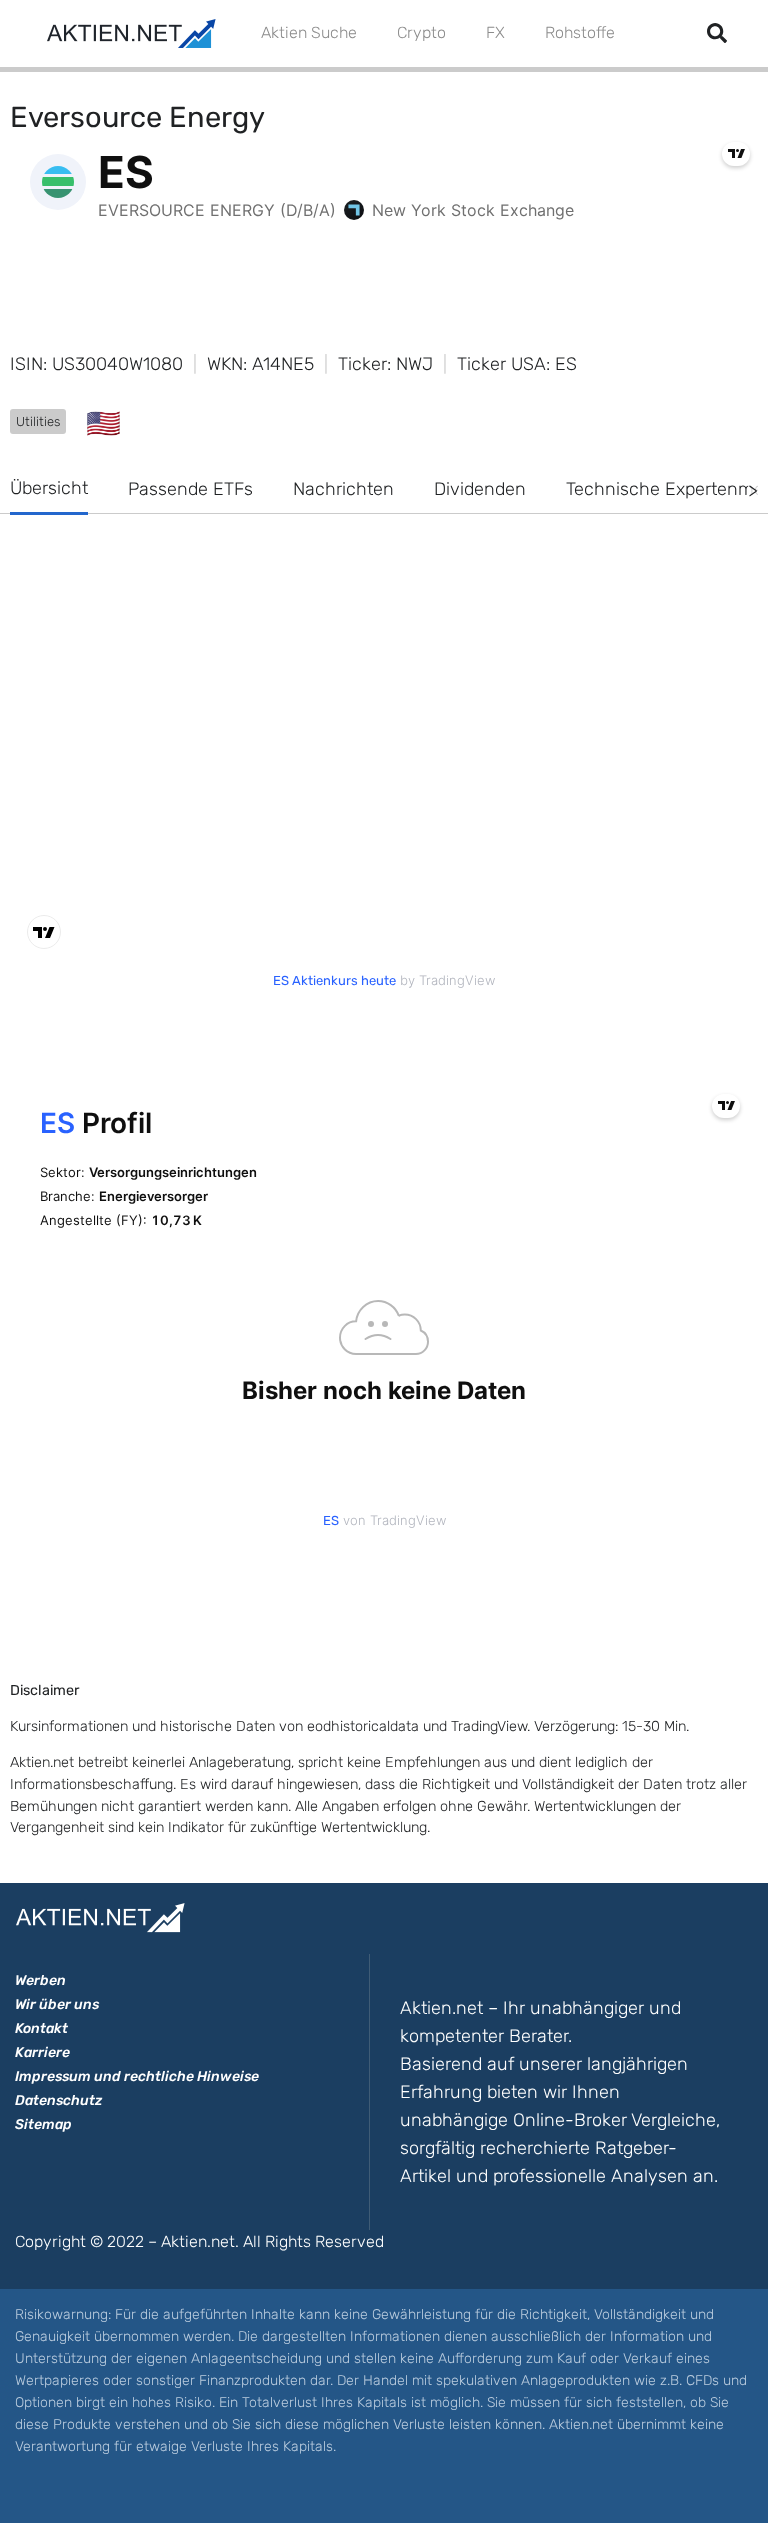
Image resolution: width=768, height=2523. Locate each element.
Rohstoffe (580, 32)
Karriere (42, 2052)
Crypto (421, 32)
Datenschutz (58, 2100)
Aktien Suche (309, 32)
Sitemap (43, 2124)
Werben (40, 1980)
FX (495, 32)
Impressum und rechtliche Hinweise (137, 2076)
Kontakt (41, 2028)
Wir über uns (57, 2004)
